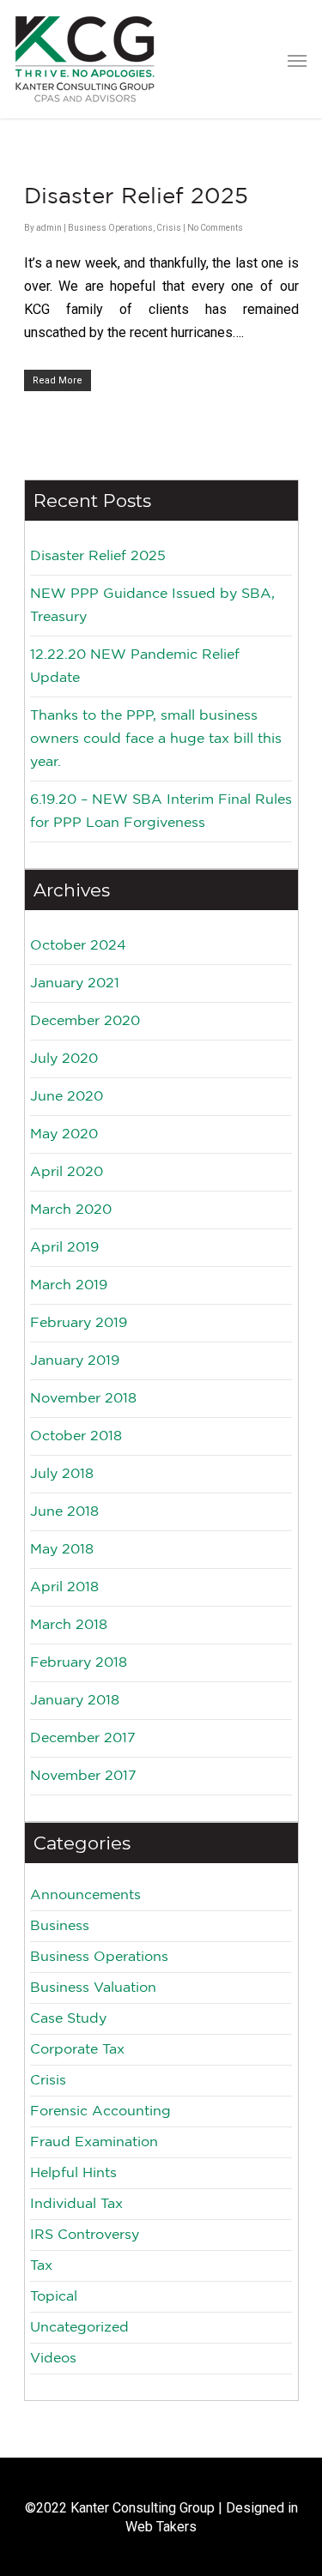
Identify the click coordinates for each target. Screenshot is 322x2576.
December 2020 (85, 1021)
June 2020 (67, 1097)
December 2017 (83, 1738)
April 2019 (64, 1248)
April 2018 (64, 1587)
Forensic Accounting (100, 2111)
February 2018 (79, 1663)
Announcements (85, 1895)
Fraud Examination (94, 2142)
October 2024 (78, 946)
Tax (41, 2266)
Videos (53, 2359)
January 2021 (75, 983)
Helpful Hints (73, 2173)
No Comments (215, 228)
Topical (54, 2297)
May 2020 (64, 1134)
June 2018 (64, 1512)
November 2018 (83, 1399)
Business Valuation (93, 1988)
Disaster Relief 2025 (136, 197)
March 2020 (71, 1210)
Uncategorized (79, 2328)
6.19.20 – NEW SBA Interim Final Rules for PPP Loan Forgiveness (161, 811)
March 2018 (69, 1625)
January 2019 (75, 1361)
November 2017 (83, 1776)
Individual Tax (76, 2204)
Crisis (169, 228)
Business (60, 1926)
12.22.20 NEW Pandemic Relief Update (135, 667)
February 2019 (79, 1323)
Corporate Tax (77, 2050)
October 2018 (76, 1436)
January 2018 (75, 1701)
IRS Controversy (85, 2235)
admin (49, 228)
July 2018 (62, 1474)
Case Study (68, 2019)
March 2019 (69, 1285)
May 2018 (62, 1550)
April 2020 (67, 1172)
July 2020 (64, 1059)
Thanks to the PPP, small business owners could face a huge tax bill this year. (156, 739)
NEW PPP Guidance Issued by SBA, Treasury (152, 606)
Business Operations (110, 228)
